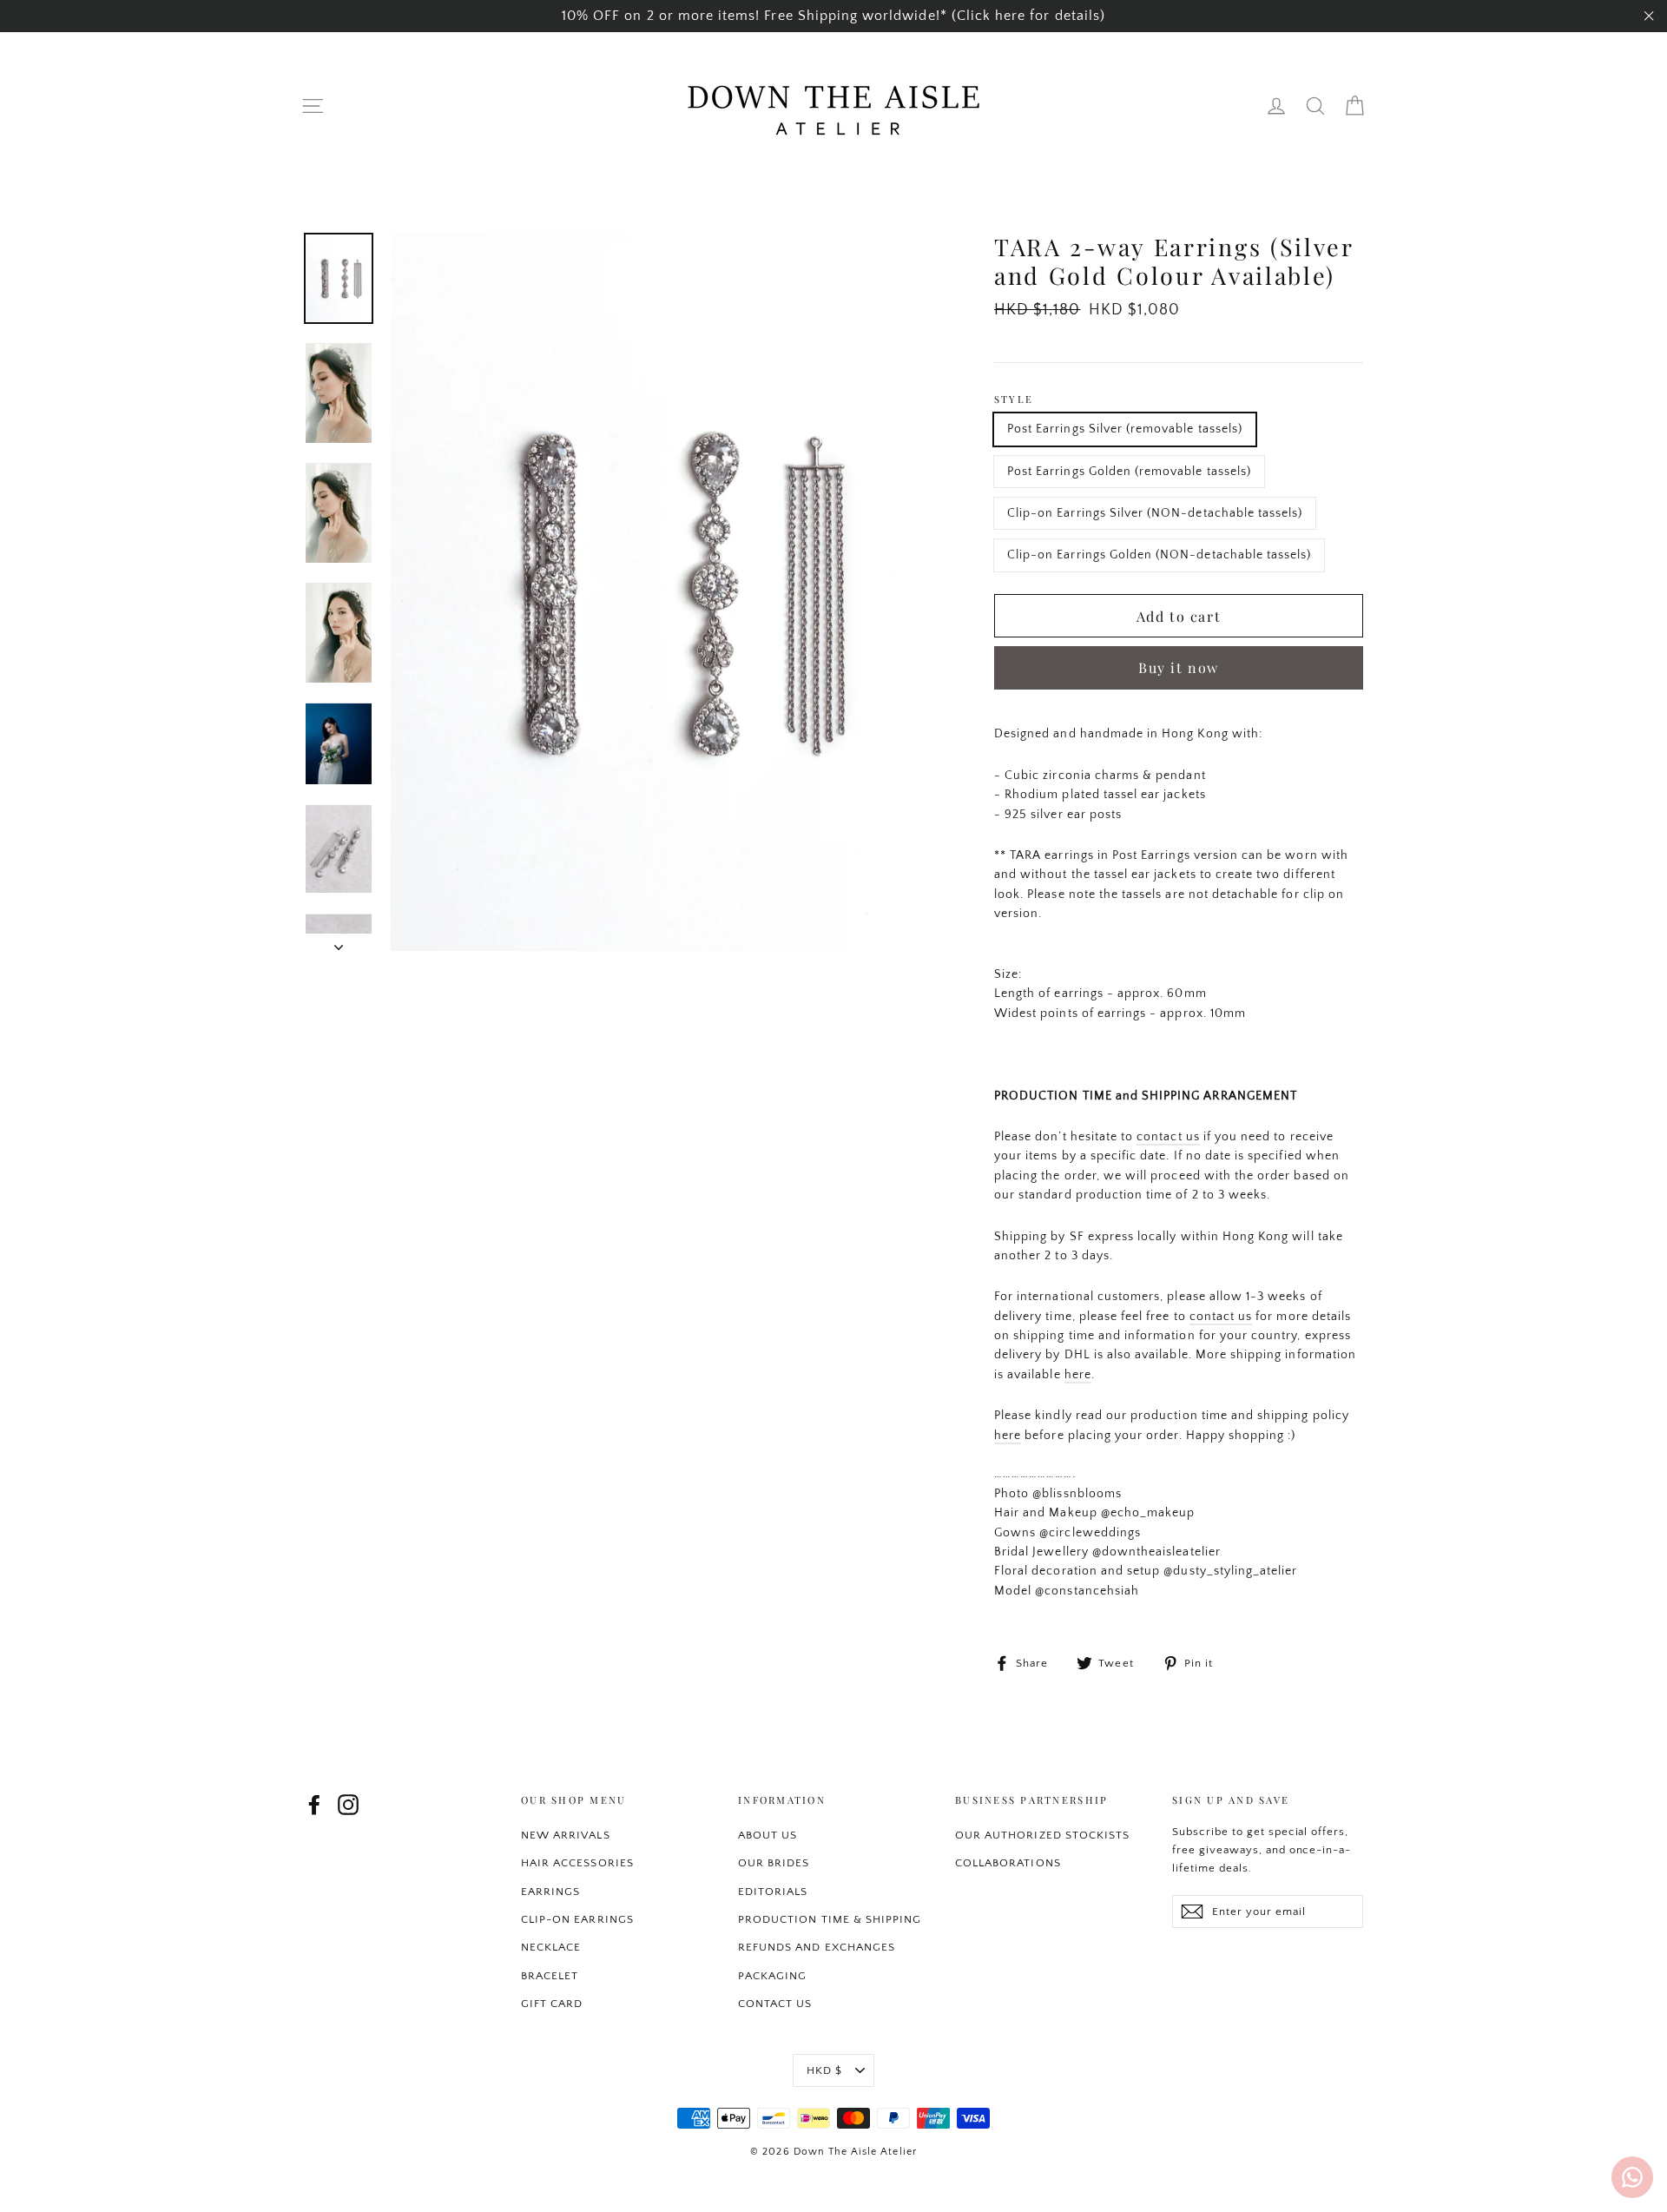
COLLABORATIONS (1008, 1863)
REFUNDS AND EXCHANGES (817, 1947)
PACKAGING (772, 1976)
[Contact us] (1632, 2177)
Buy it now (1179, 667)
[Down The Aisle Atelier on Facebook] (314, 1805)
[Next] (339, 942)
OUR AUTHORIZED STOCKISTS (1042, 1835)
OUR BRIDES (774, 1863)
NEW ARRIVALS (566, 1835)
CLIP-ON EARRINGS (577, 1919)
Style (1014, 399)
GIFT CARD (552, 2004)
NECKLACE (551, 1947)
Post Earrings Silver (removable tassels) (1125, 429)
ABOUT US (768, 1835)
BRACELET (550, 1976)
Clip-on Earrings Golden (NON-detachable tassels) (1159, 555)
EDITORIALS (773, 1892)
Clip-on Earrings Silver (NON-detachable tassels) (1155, 513)
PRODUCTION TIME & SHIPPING (830, 1919)
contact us (1168, 1137)
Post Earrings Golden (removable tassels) (1129, 472)
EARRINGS (550, 1892)
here (1078, 1375)
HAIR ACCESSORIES (577, 1863)
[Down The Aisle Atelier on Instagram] (348, 1805)
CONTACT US (775, 2004)
